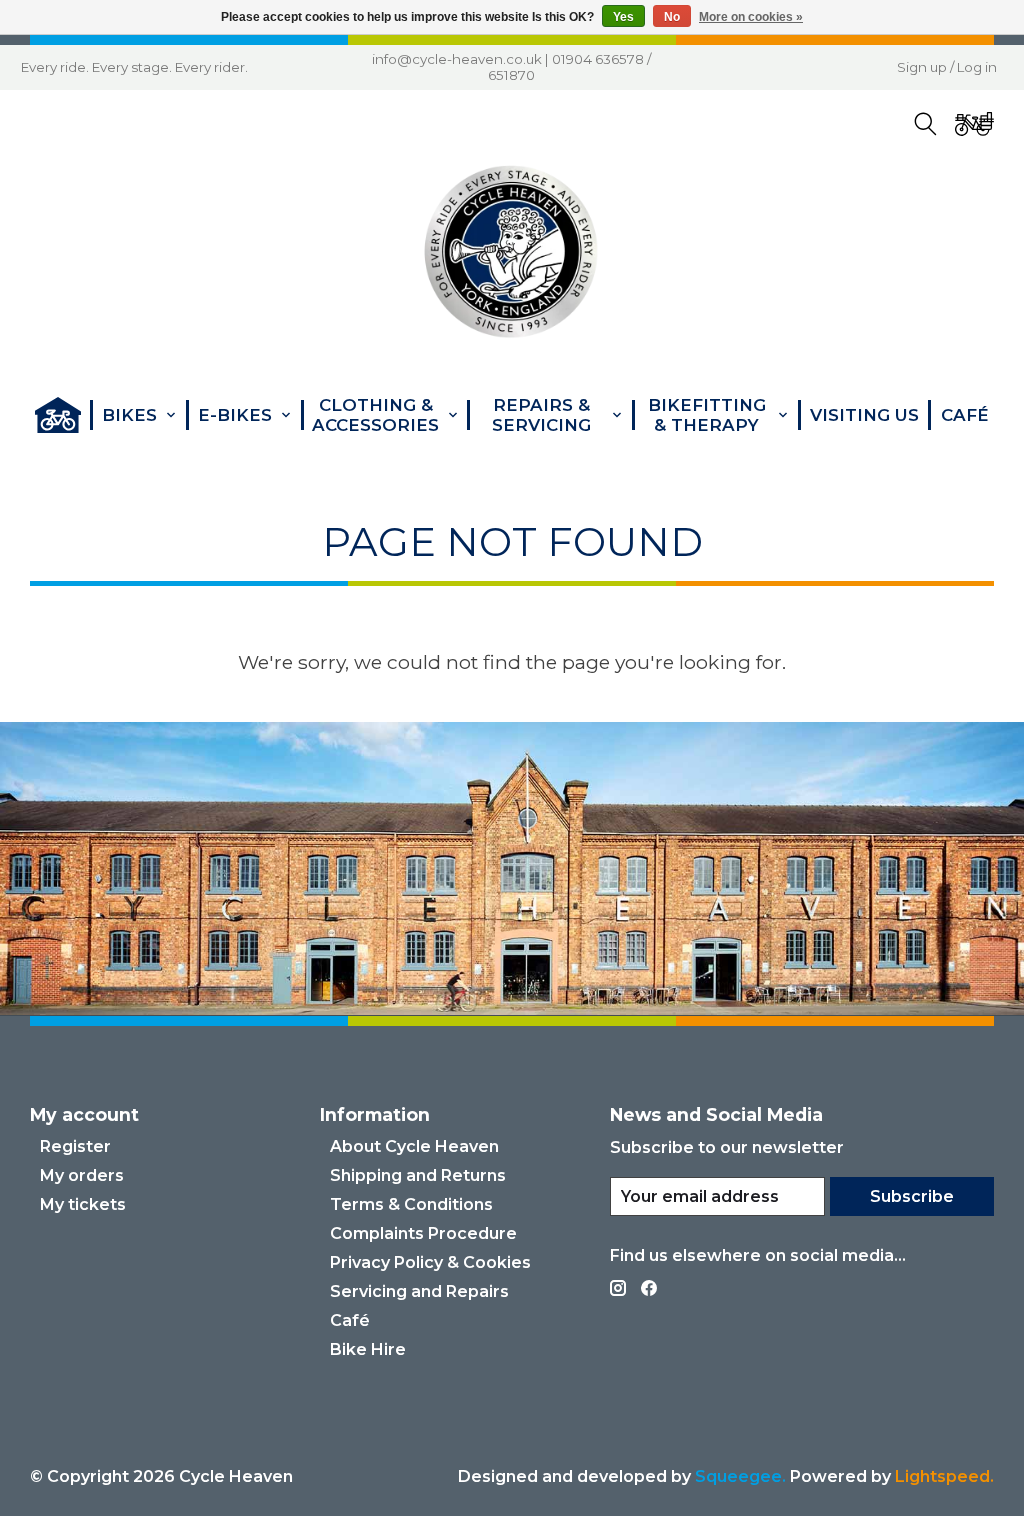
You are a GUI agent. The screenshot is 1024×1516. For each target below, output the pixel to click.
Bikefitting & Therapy (707, 415)
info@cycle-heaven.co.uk (457, 59)
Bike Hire (368, 1349)
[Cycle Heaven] (511, 252)
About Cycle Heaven (414, 1146)
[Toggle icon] (925, 124)
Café (965, 415)
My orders (82, 1175)
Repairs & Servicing (541, 415)
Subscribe (912, 1196)
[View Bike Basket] (974, 124)
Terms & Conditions (411, 1204)
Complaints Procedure (423, 1233)
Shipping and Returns (418, 1175)
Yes (623, 17)
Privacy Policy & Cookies (430, 1262)
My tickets (83, 1204)
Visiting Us (864, 415)
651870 (511, 75)
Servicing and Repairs (419, 1291)
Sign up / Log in (947, 67)
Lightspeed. (944, 1476)
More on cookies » (751, 17)
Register (75, 1146)
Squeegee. (740, 1476)
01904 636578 (598, 59)
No (672, 17)
